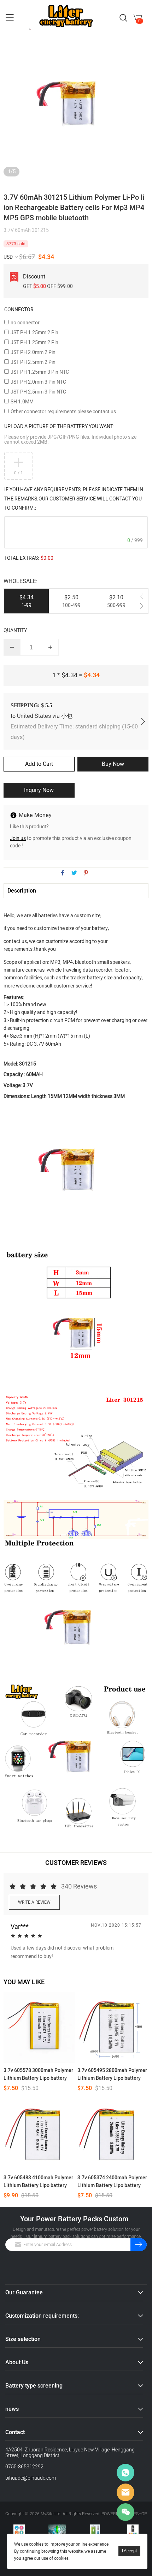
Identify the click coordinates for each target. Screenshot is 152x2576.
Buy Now (113, 764)
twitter (74, 873)
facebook (63, 873)
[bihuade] (57, 2530)
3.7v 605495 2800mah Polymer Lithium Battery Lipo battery (112, 2074)
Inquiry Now (39, 790)
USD (8, 257)
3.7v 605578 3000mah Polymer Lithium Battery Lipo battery (38, 2074)
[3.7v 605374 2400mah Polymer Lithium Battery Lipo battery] (113, 2135)
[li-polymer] (133, 2530)
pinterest (86, 873)
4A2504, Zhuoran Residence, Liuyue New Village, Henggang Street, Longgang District (70, 2453)
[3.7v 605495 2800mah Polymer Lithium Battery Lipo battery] (113, 2028)
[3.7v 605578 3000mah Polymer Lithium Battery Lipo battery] (39, 2028)
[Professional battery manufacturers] (19, 2530)
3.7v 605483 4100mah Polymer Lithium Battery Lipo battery (38, 2182)
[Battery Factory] (95, 2530)
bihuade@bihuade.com (31, 2478)
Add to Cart (39, 764)
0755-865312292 (24, 2467)
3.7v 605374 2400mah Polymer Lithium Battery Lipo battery (112, 2182)
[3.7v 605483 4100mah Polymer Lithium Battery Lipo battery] (39, 2135)
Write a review (34, 1902)
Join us (18, 838)
